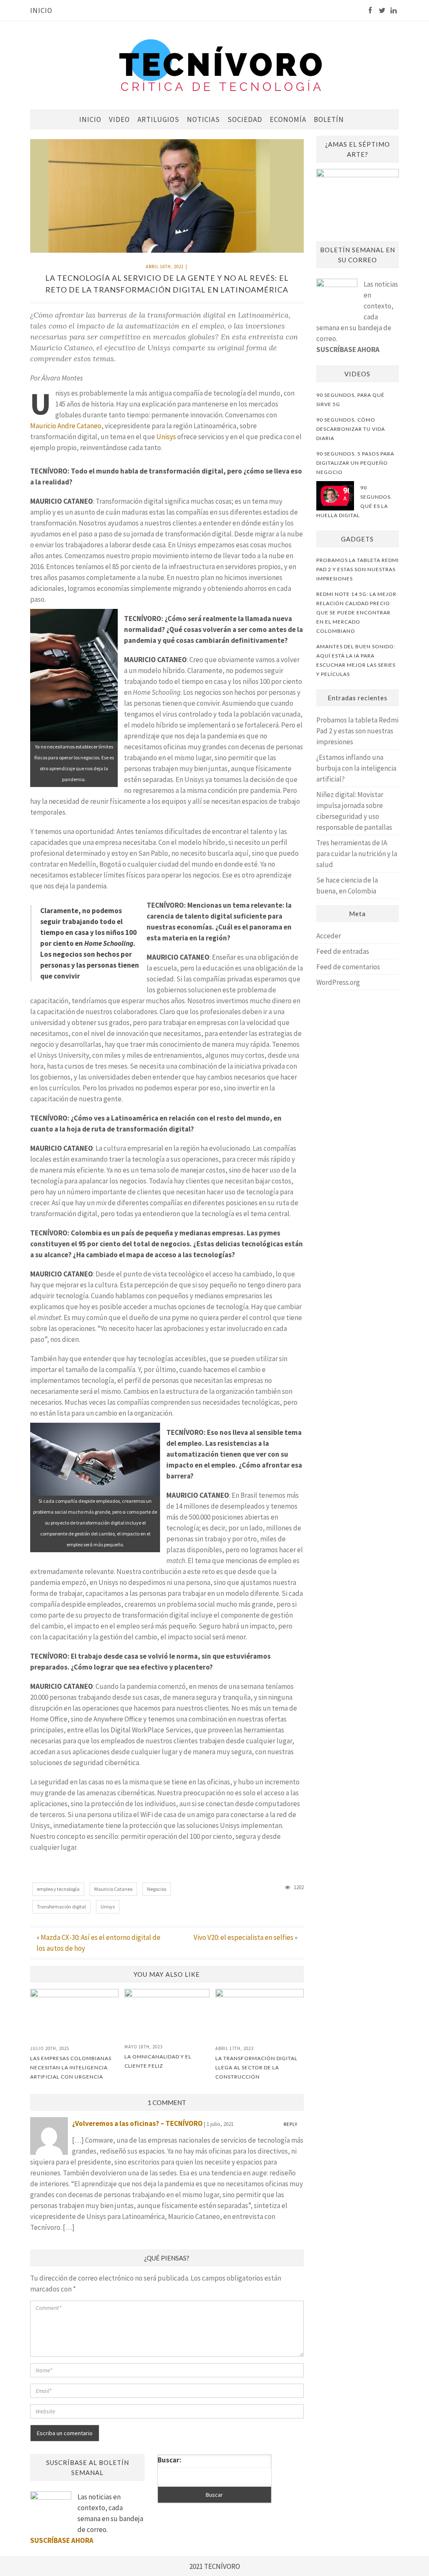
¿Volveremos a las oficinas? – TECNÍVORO (137, 2123)
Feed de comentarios (348, 967)
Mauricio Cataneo (113, 1889)
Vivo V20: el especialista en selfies (243, 1937)
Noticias (203, 119)
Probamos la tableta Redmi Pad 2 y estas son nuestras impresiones (357, 731)
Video (119, 119)
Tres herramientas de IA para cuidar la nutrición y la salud (357, 854)
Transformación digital (61, 1907)
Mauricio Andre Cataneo (66, 426)
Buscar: (169, 2460)
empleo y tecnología (58, 1889)
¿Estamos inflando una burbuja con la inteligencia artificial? (356, 768)
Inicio (41, 10)
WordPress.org (338, 982)
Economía (288, 119)
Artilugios (158, 119)
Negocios (157, 1889)
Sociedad (245, 119)
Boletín (329, 119)
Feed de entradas (343, 951)
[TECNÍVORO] (221, 64)
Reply (291, 2124)
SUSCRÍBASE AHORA (348, 350)
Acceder (329, 936)
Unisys (166, 437)
